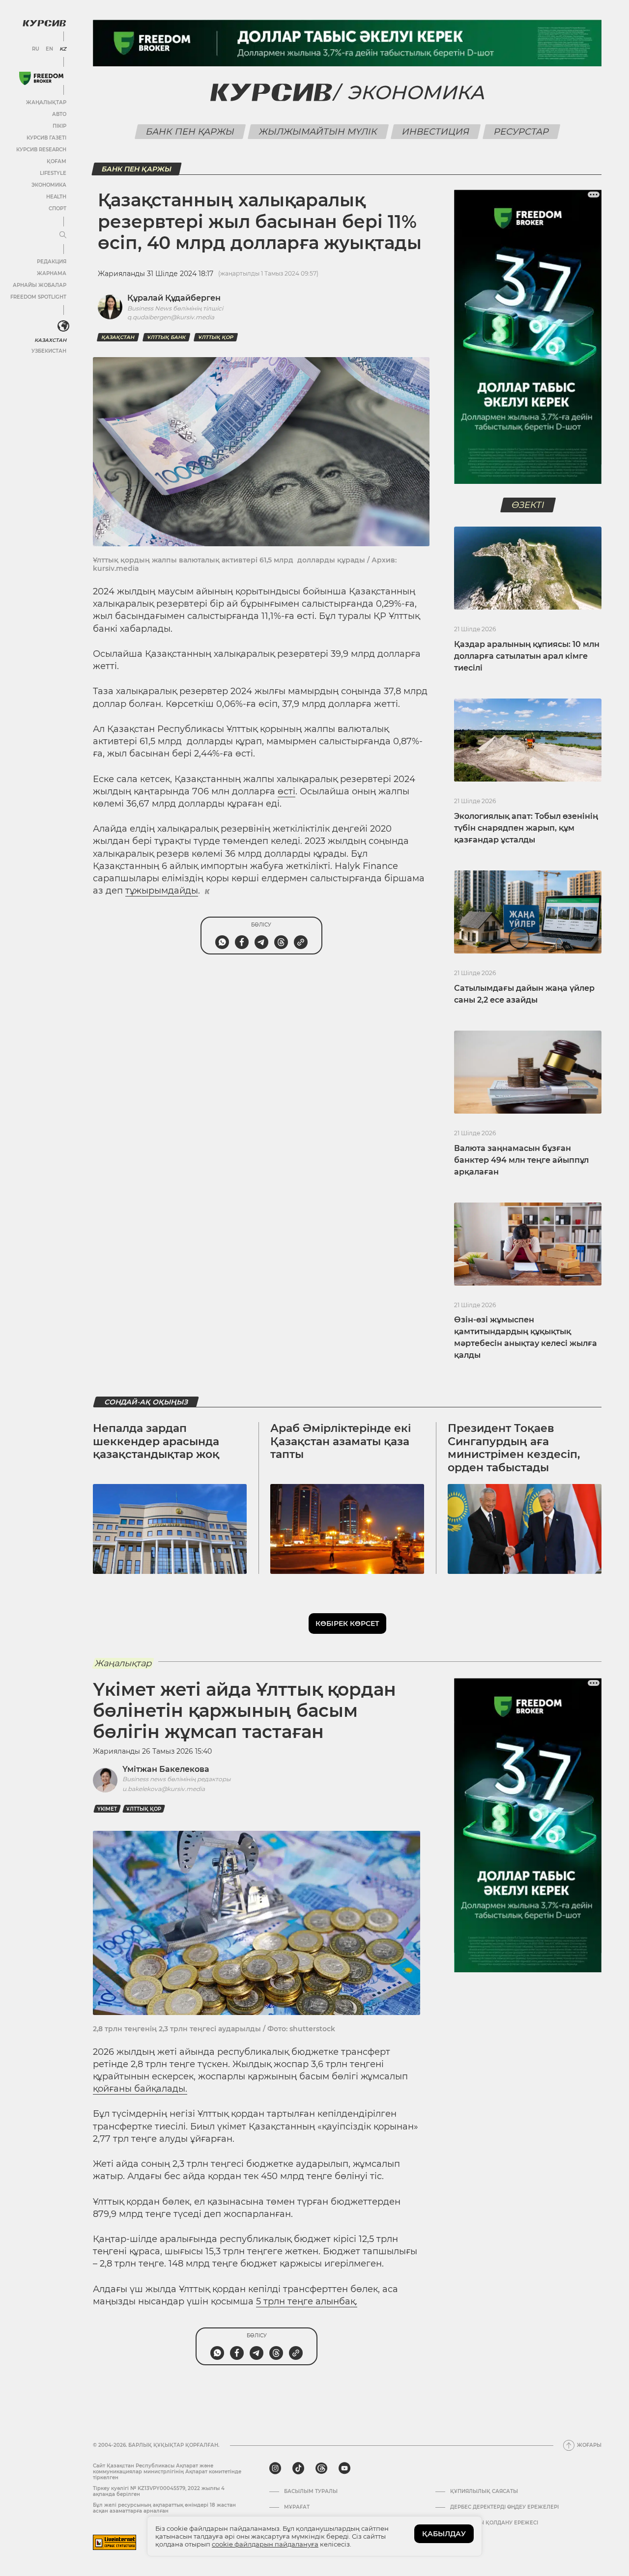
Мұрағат (297, 2507)
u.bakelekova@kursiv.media (164, 1789)
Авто (59, 114)
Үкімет (107, 1809)
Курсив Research (41, 150)
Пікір (59, 126)
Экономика (49, 185)
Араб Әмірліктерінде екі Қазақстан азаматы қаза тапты (341, 1441)
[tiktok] (298, 2468)
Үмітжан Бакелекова (166, 1769)
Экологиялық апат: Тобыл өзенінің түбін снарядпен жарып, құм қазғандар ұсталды (526, 828)
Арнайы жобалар (40, 285)
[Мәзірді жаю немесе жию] (63, 235)
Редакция (52, 262)
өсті (286, 791)
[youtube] (344, 2468)
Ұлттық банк (166, 337)
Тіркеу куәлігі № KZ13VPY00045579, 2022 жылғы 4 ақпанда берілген (159, 2491)
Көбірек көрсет (347, 1624)
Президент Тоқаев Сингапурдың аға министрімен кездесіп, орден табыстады (514, 1448)
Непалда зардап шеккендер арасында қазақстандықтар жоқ (156, 1441)
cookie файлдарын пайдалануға (265, 2544)
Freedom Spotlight (38, 297)
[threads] (321, 2468)
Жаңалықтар (46, 102)
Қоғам (57, 161)
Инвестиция (435, 132)
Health (56, 197)
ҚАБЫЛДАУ (444, 2534)
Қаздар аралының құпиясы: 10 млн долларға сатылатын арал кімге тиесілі (527, 656)
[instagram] (275, 2468)
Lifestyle (53, 173)
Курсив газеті (46, 138)
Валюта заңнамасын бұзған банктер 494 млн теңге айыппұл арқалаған (521, 1160)
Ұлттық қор (216, 337)
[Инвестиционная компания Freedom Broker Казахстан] (41, 78)
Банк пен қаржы (190, 132)
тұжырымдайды (162, 891)
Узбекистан (49, 351)
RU (36, 49)
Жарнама (52, 273)
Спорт (57, 209)
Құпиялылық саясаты (484, 2492)
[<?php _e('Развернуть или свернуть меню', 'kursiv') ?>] (63, 326)
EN (49, 49)
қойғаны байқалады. (140, 2089)
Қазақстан (118, 337)
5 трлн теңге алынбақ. (307, 2301)
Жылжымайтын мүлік (318, 132)
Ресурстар (521, 132)
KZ (63, 49)
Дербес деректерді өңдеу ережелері (504, 2507)
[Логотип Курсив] (44, 23)
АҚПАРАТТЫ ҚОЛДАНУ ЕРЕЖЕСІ (494, 2523)
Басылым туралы (311, 2492)
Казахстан (50, 340)
